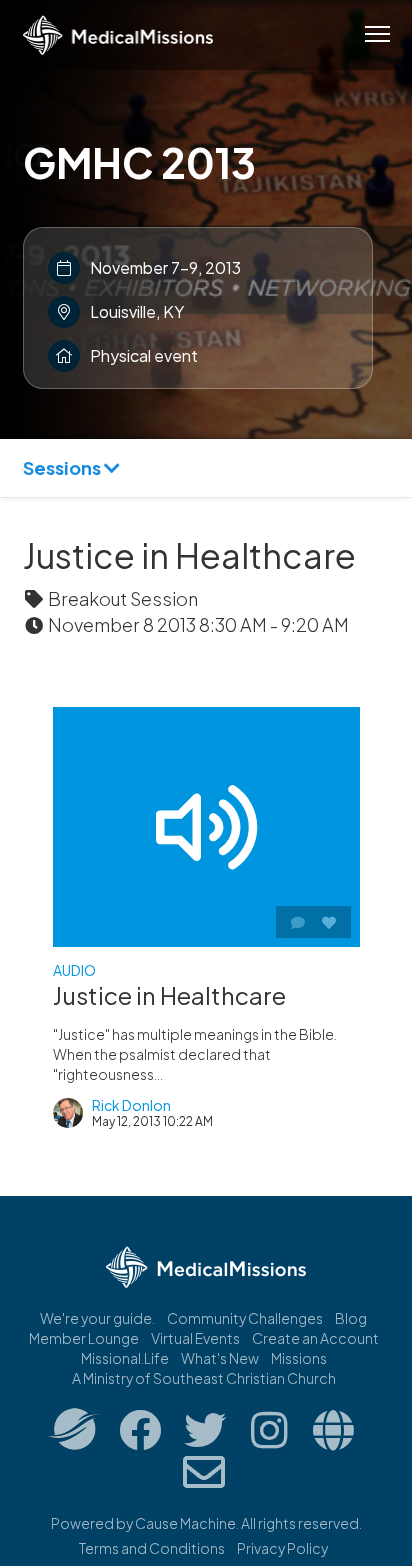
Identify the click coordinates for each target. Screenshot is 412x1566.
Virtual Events (195, 1338)
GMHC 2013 (139, 162)
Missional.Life (125, 1358)
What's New (220, 1358)
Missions (299, 1358)
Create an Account (315, 1338)
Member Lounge (84, 1338)
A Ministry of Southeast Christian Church (204, 1378)
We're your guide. (97, 1318)
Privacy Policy (282, 1548)
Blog (351, 1318)
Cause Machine (185, 1523)
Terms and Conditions (152, 1548)
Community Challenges (245, 1318)
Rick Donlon (131, 1105)
